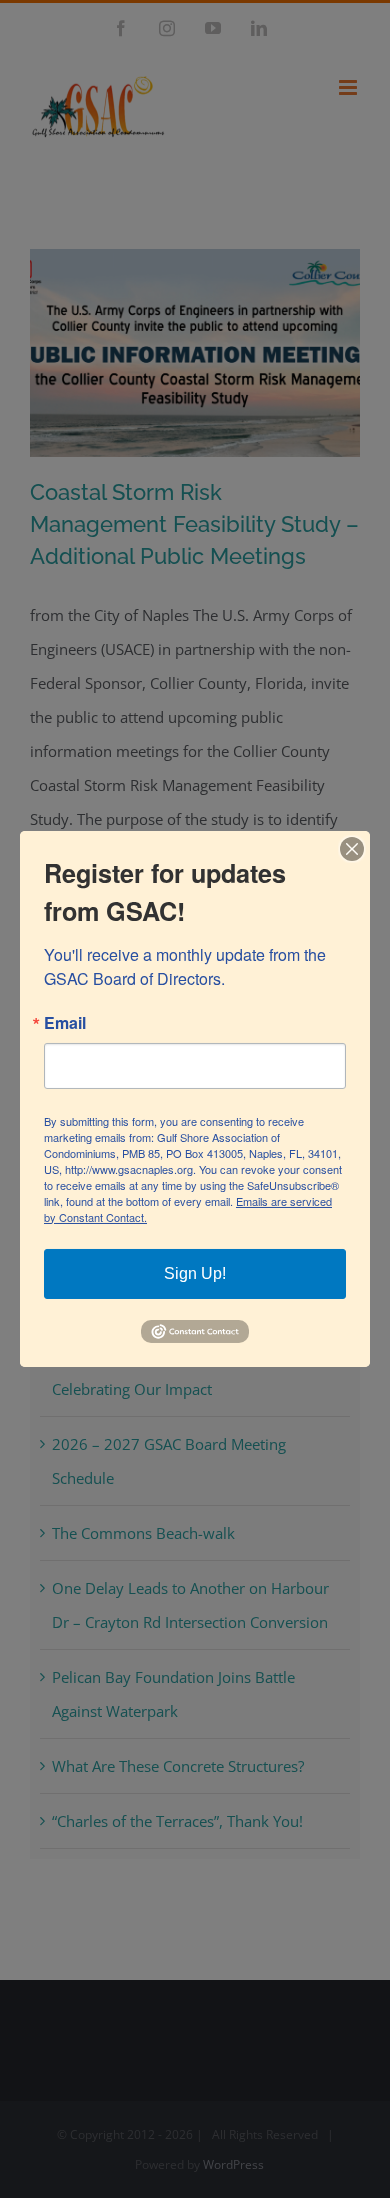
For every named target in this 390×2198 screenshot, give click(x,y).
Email (65, 1023)
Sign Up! (195, 1273)
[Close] (352, 849)
